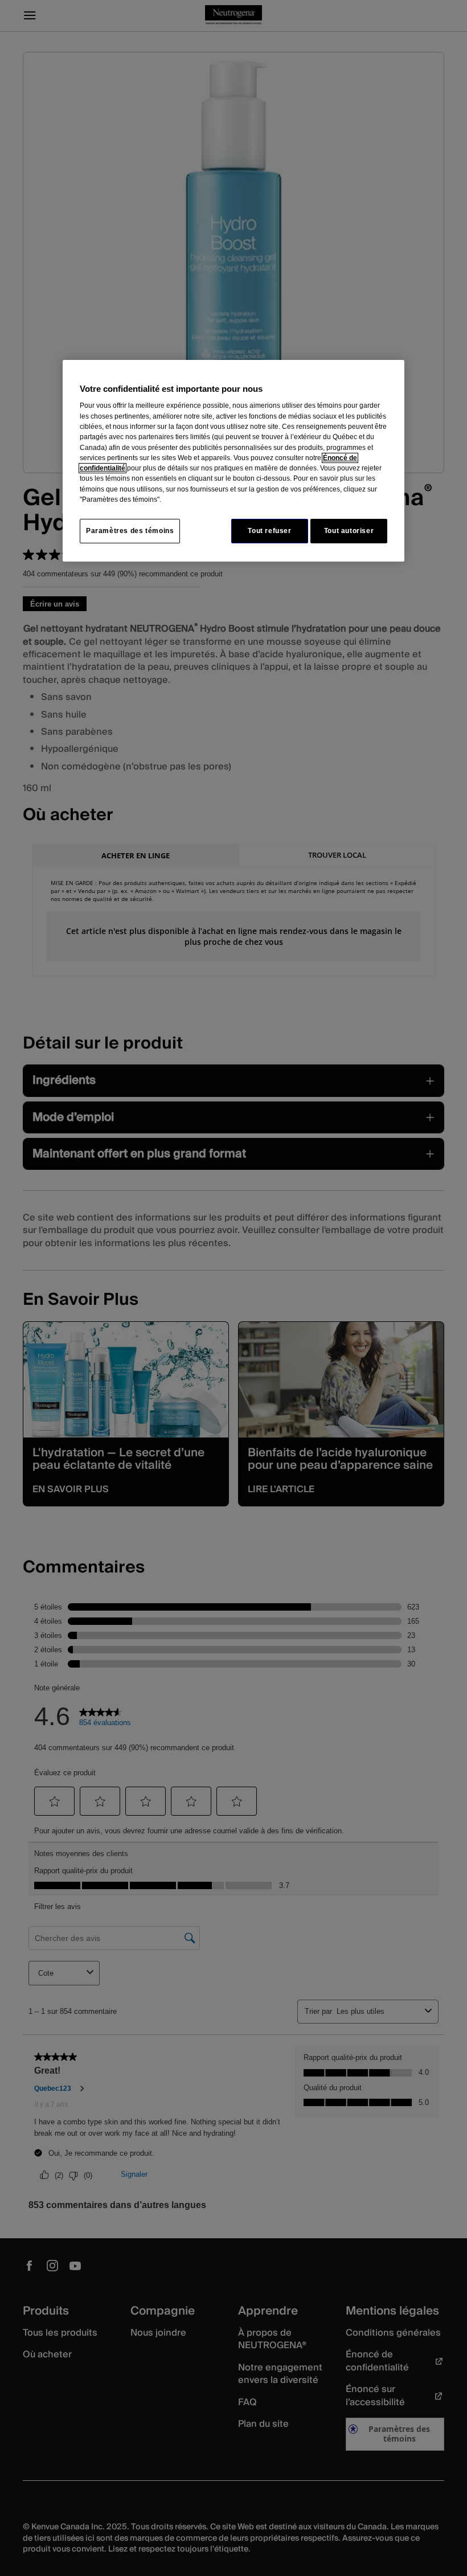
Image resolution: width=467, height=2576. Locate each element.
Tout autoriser (349, 531)
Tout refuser (269, 531)
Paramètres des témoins (130, 531)
